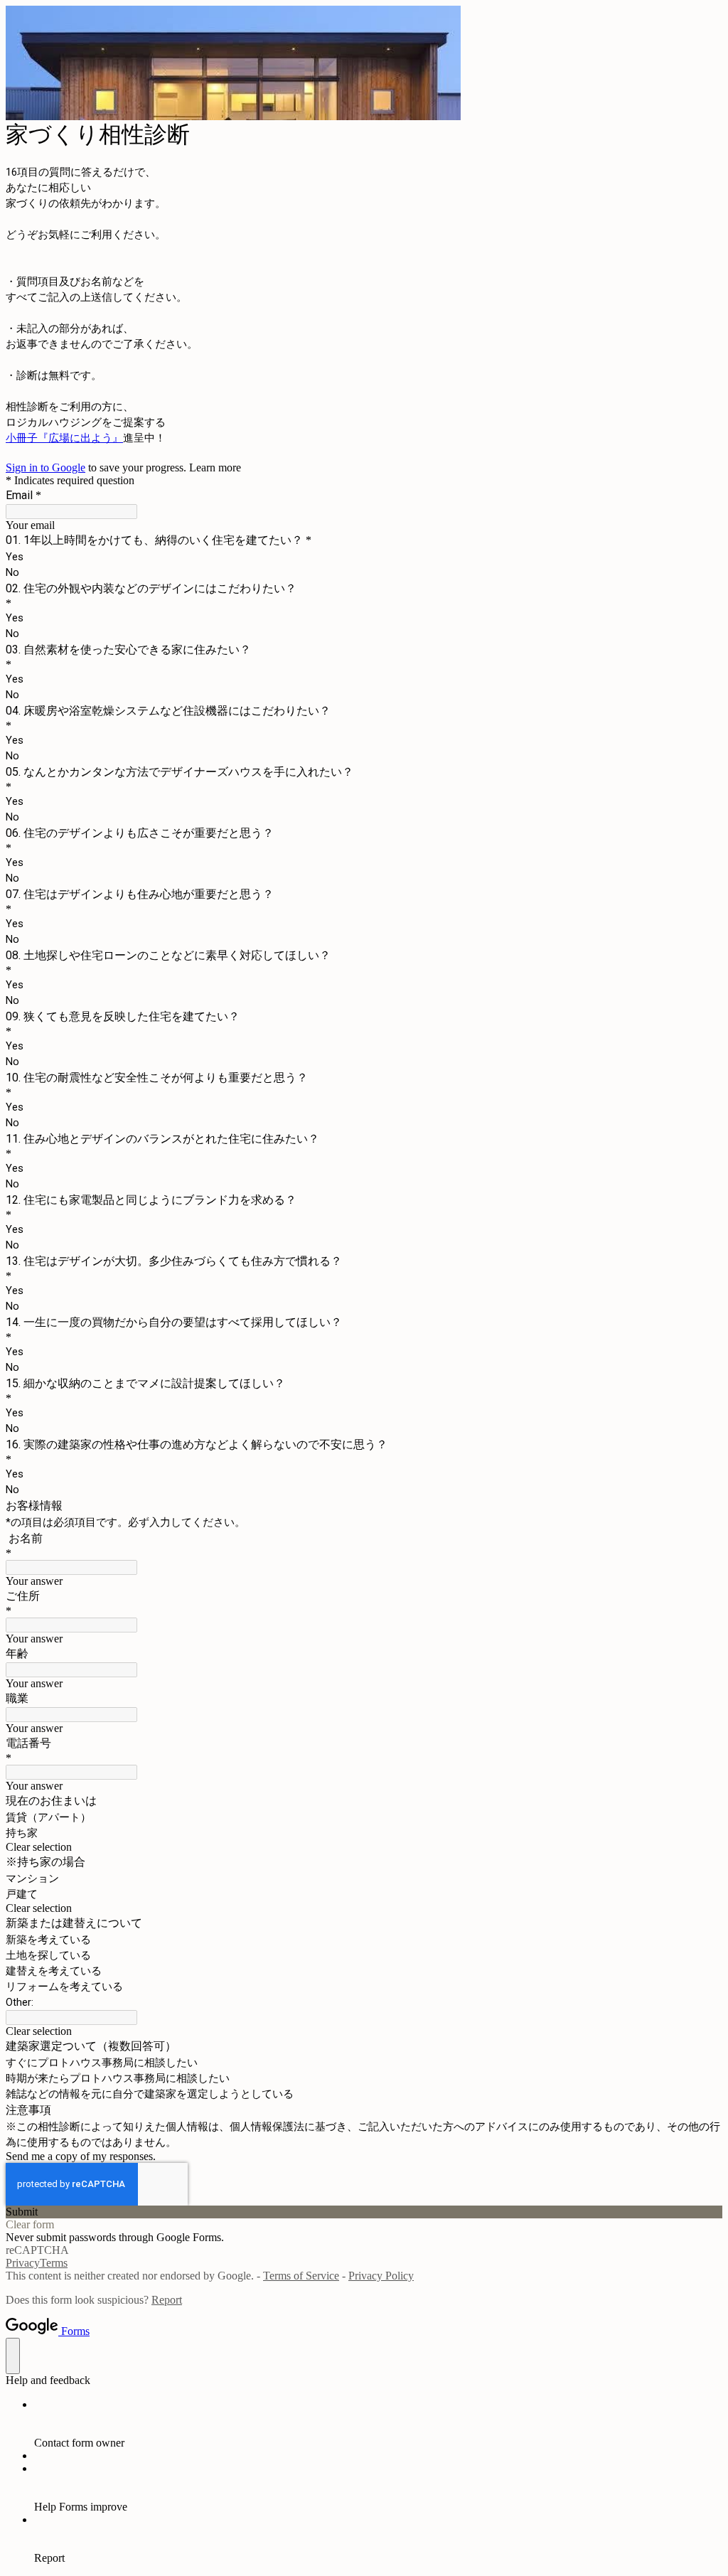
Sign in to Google (45, 467)
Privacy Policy (381, 2276)
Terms (54, 2263)
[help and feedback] (13, 2356)
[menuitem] (378, 2424)
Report (167, 2300)
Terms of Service (301, 2276)
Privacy (23, 2263)
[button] (364, 1847)
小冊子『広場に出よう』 (64, 438)
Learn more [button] (215, 467)
